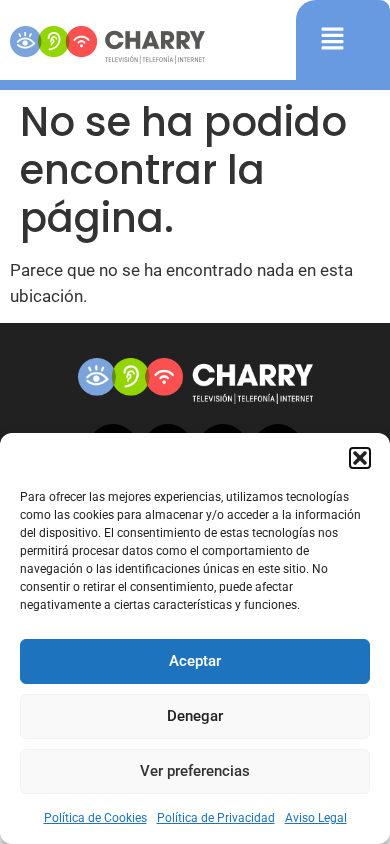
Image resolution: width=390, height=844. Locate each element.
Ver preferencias (195, 771)
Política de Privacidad (216, 818)
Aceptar (195, 661)
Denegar (195, 716)
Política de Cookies (95, 818)
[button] (360, 458)
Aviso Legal (316, 818)
